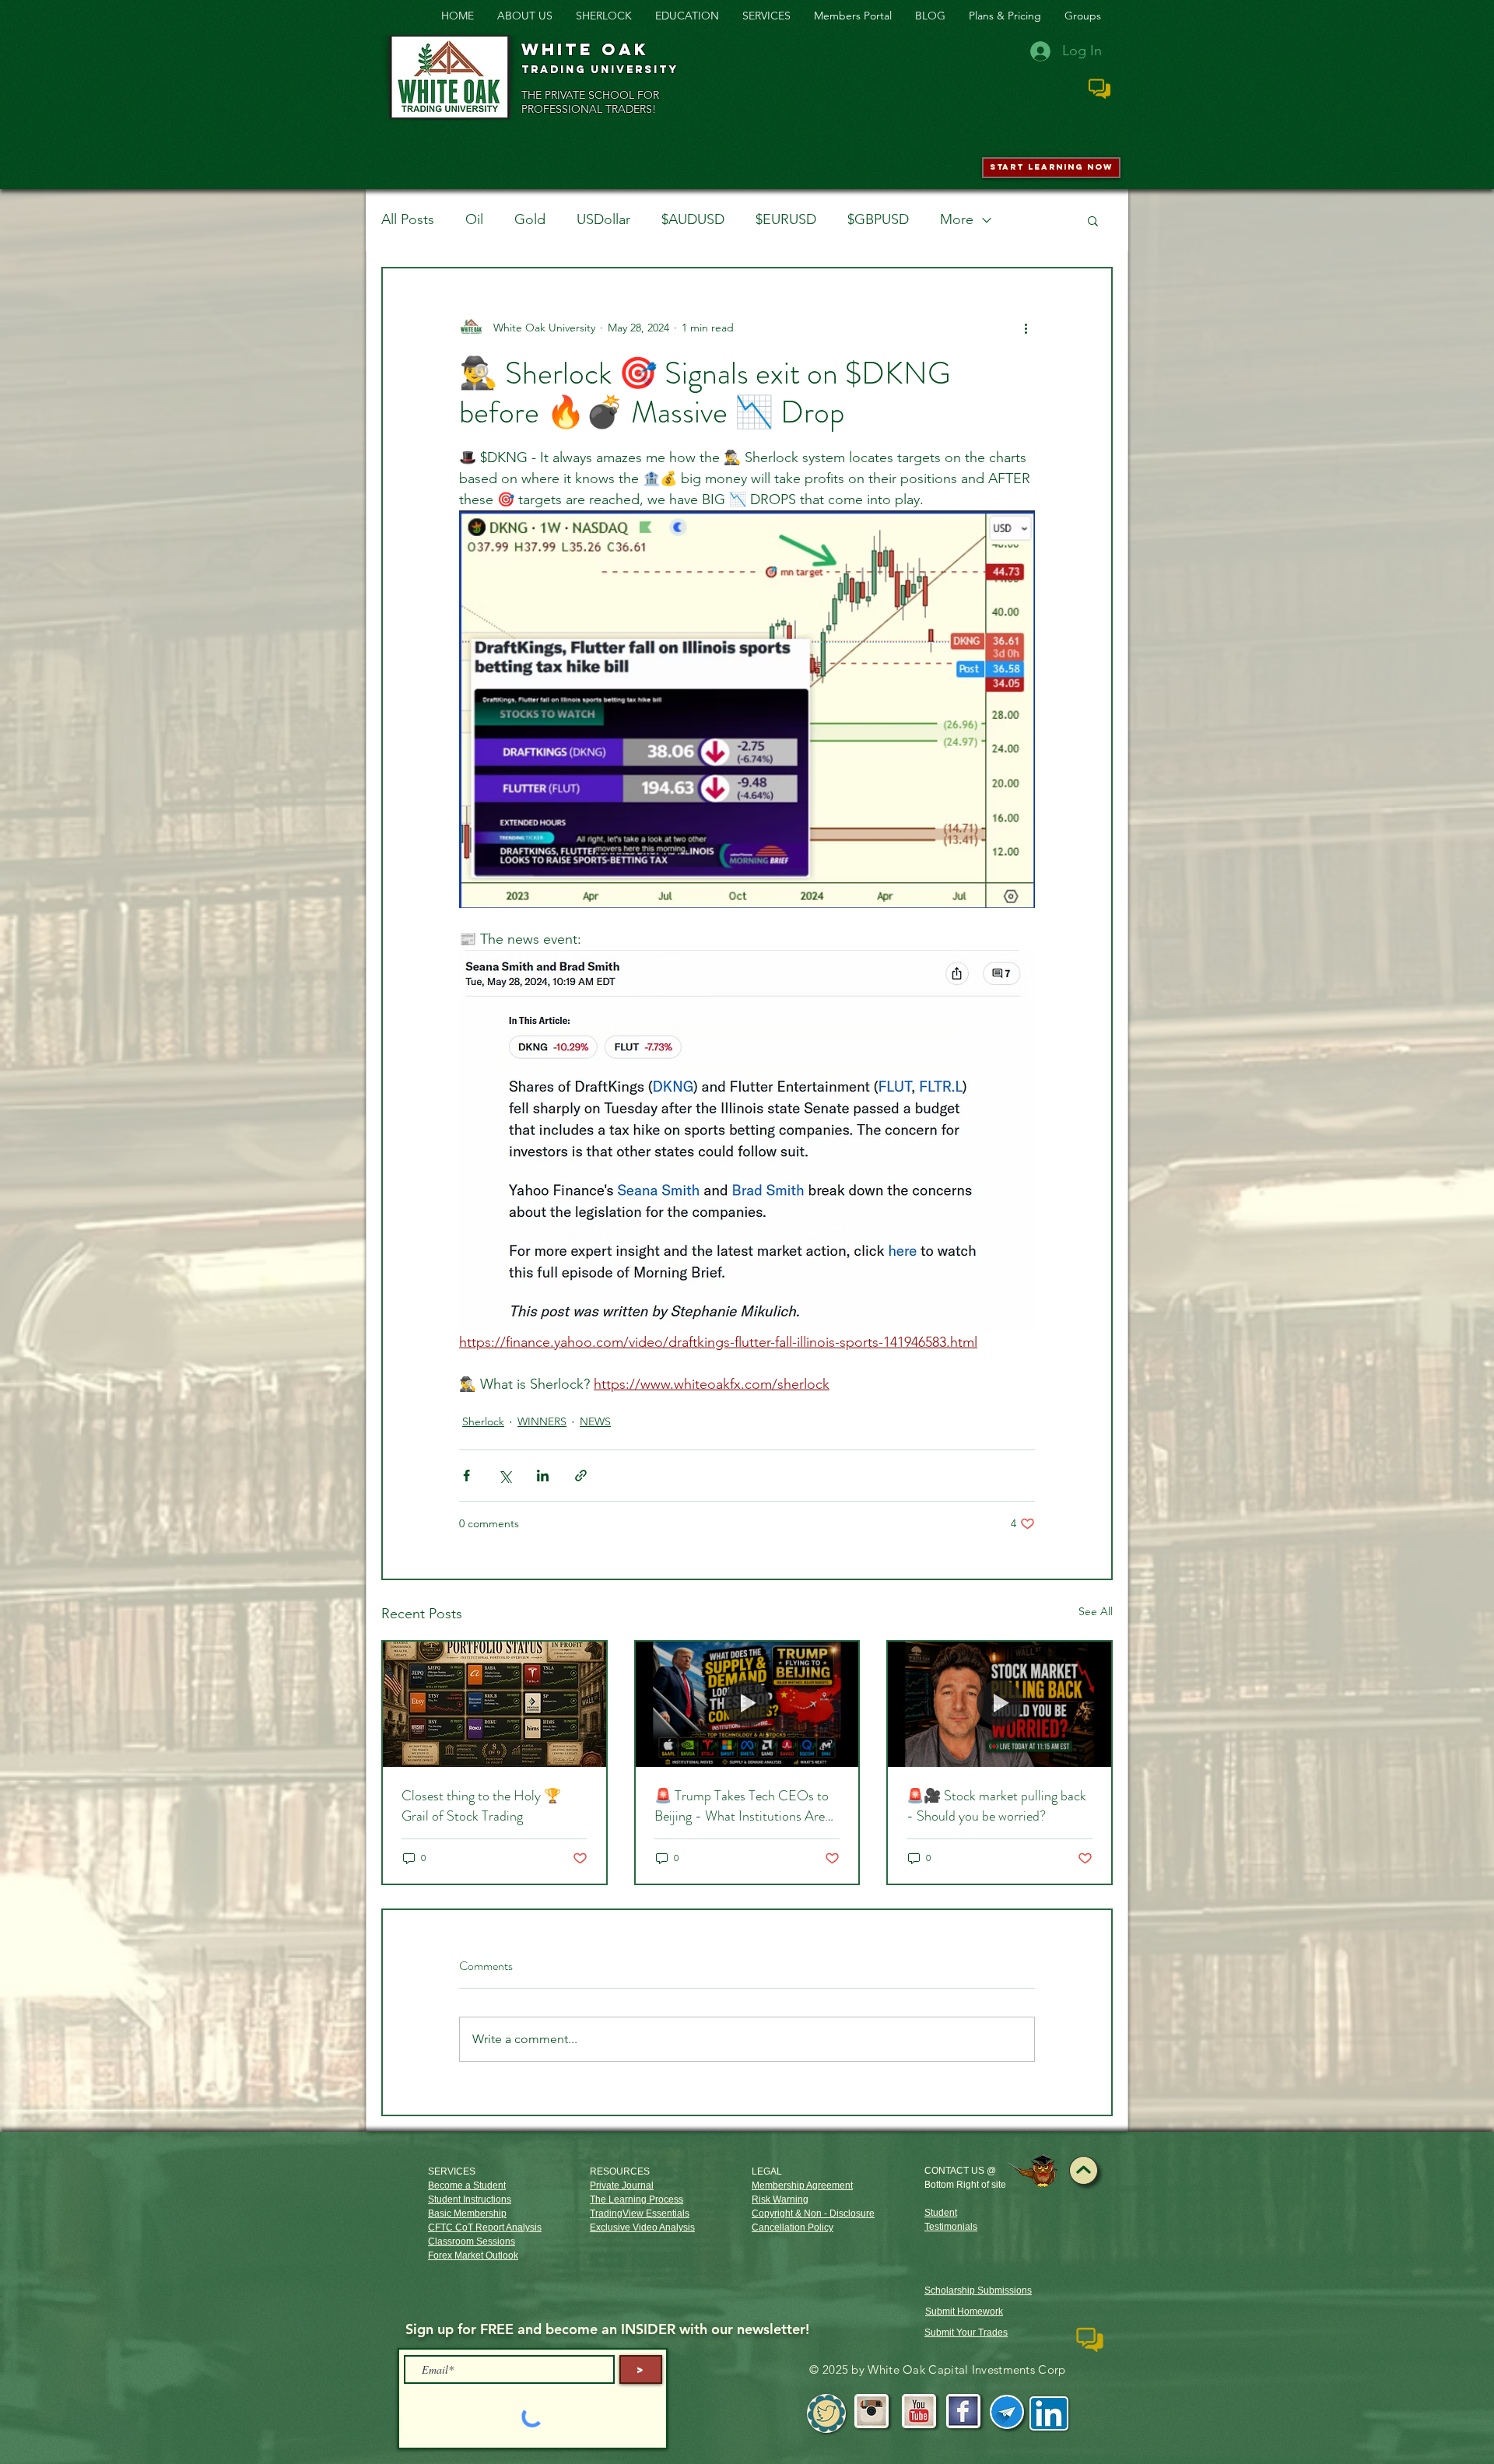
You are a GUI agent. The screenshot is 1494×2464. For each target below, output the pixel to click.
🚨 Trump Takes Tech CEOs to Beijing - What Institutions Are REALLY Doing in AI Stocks (742, 1806)
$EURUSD (786, 219)
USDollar (603, 219)
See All (1096, 1611)
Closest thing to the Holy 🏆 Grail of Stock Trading (481, 1806)
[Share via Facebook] (466, 1476)
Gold (530, 219)
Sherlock (483, 1421)
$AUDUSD (693, 219)
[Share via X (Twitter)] (505, 1476)
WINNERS (542, 1421)
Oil (474, 219)
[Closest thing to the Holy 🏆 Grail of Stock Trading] (494, 1704)
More (957, 219)
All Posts (408, 219)
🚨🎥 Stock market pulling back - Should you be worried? (996, 1806)
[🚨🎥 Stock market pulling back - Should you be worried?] (1000, 1704)
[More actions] (1026, 328)
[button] (1093, 220)
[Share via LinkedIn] (543, 1476)
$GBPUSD (878, 219)
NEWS (595, 1421)
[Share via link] (581, 1476)
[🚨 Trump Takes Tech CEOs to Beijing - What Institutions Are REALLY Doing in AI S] (747, 1704)
